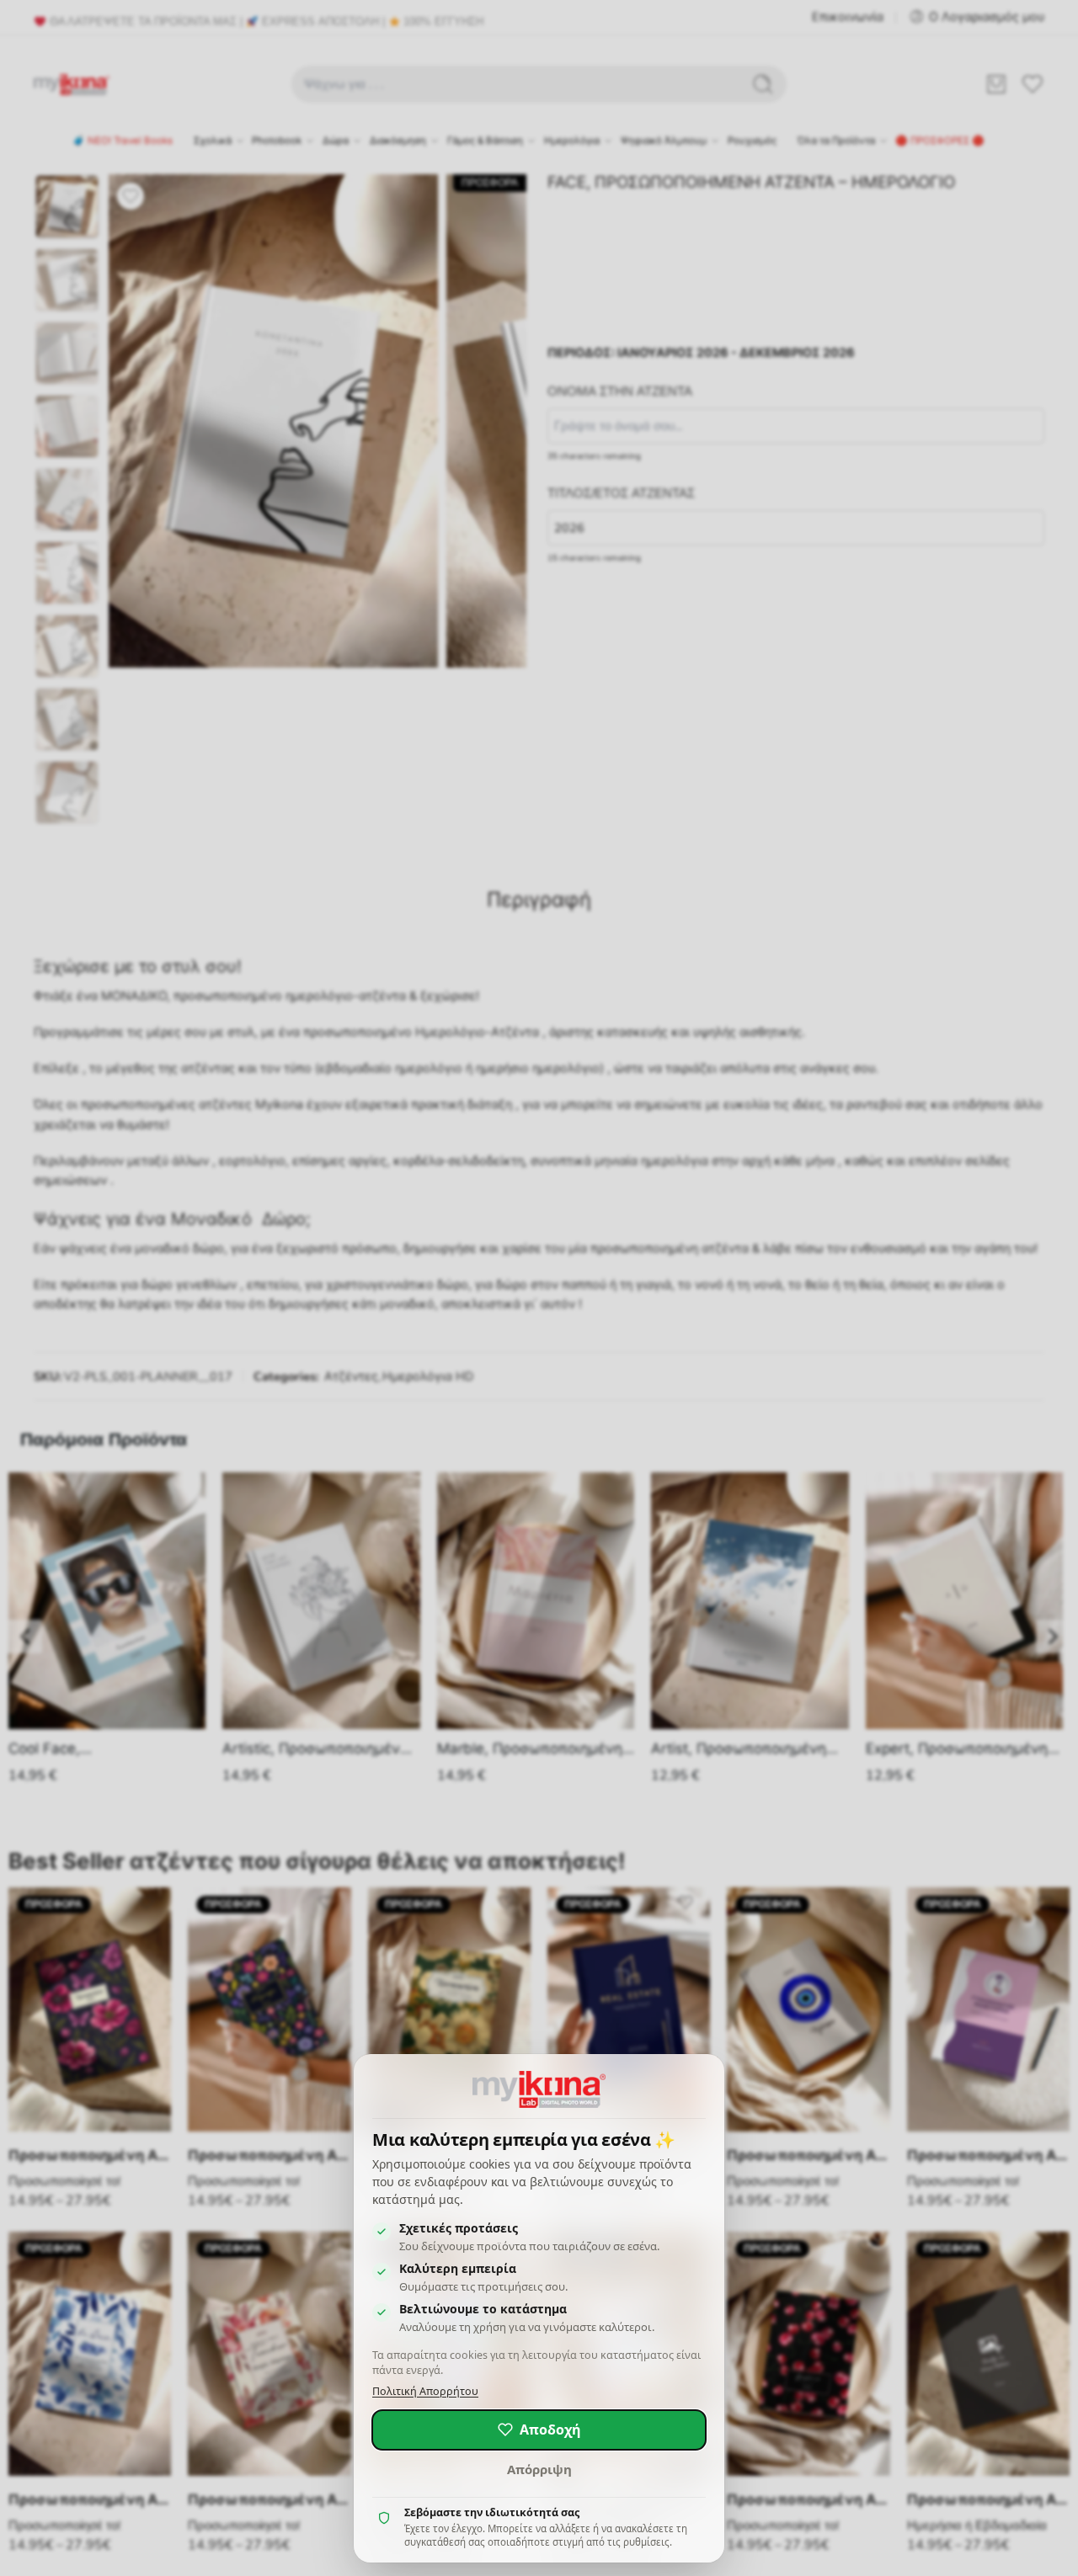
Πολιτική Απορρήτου (425, 2391)
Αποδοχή (550, 2430)
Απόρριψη (539, 2469)
